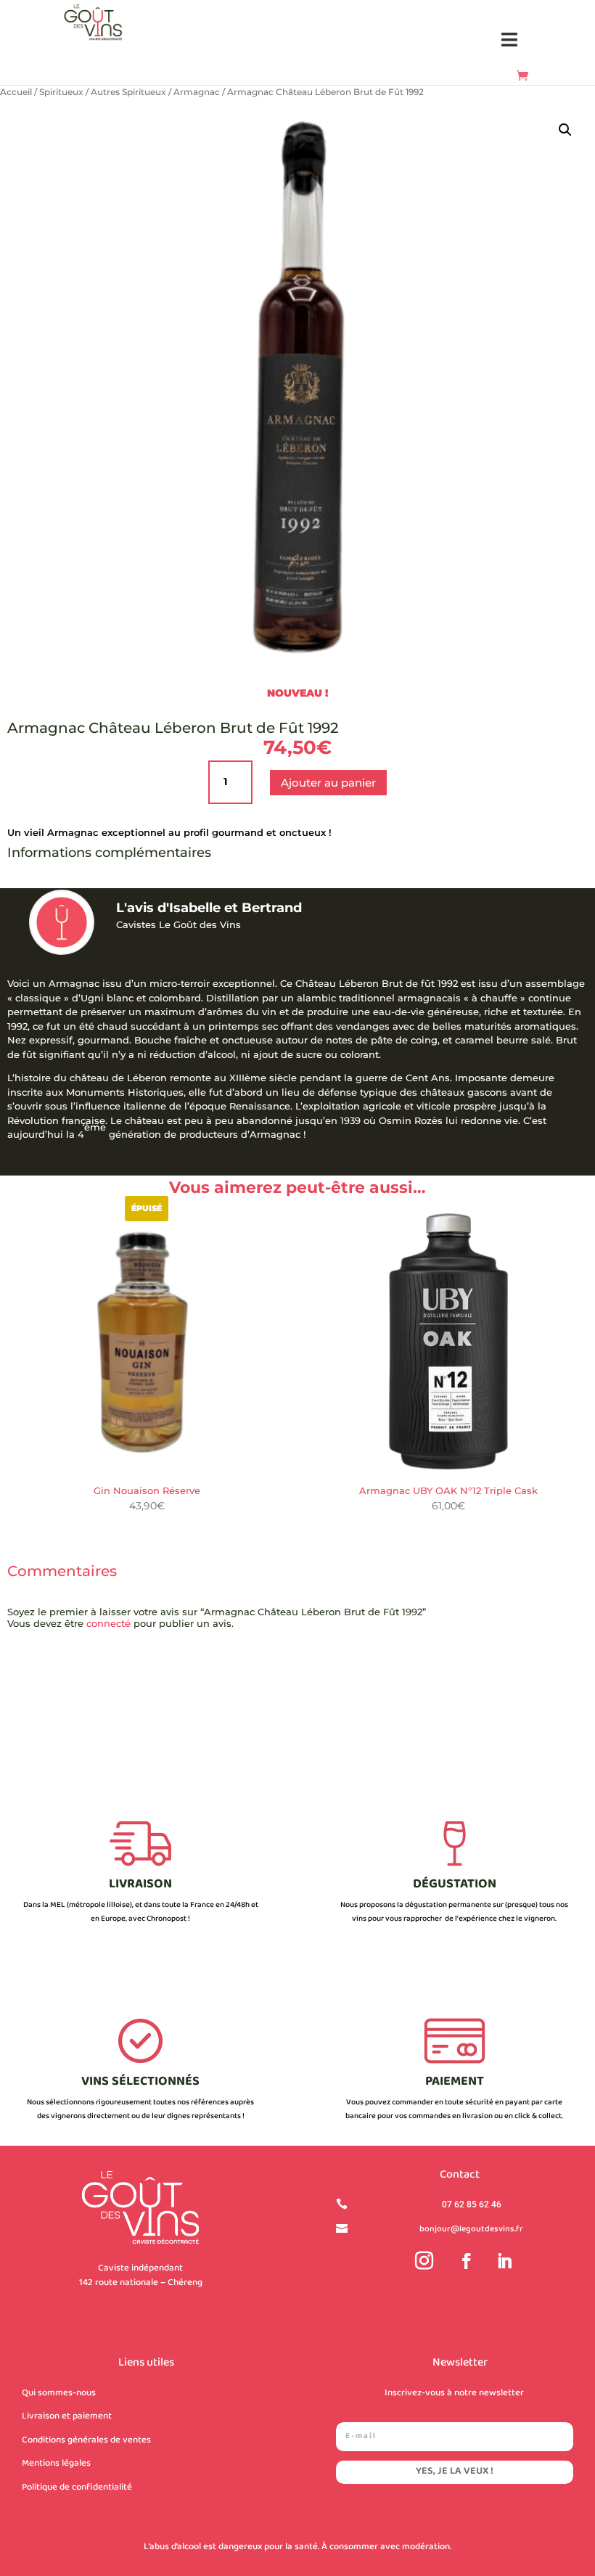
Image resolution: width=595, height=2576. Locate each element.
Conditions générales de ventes (86, 2440)
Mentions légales (56, 2464)
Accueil (16, 92)
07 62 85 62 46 (472, 2204)
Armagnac (197, 92)
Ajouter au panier (328, 783)
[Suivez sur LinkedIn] (504, 2261)
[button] (510, 40)
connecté (108, 1623)
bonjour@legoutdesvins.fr (471, 2230)
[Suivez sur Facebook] (467, 2261)
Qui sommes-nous (59, 2393)
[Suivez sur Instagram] (424, 2261)
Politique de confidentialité (77, 2487)
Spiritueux (61, 92)
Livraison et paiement (67, 2416)
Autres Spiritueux (128, 92)
